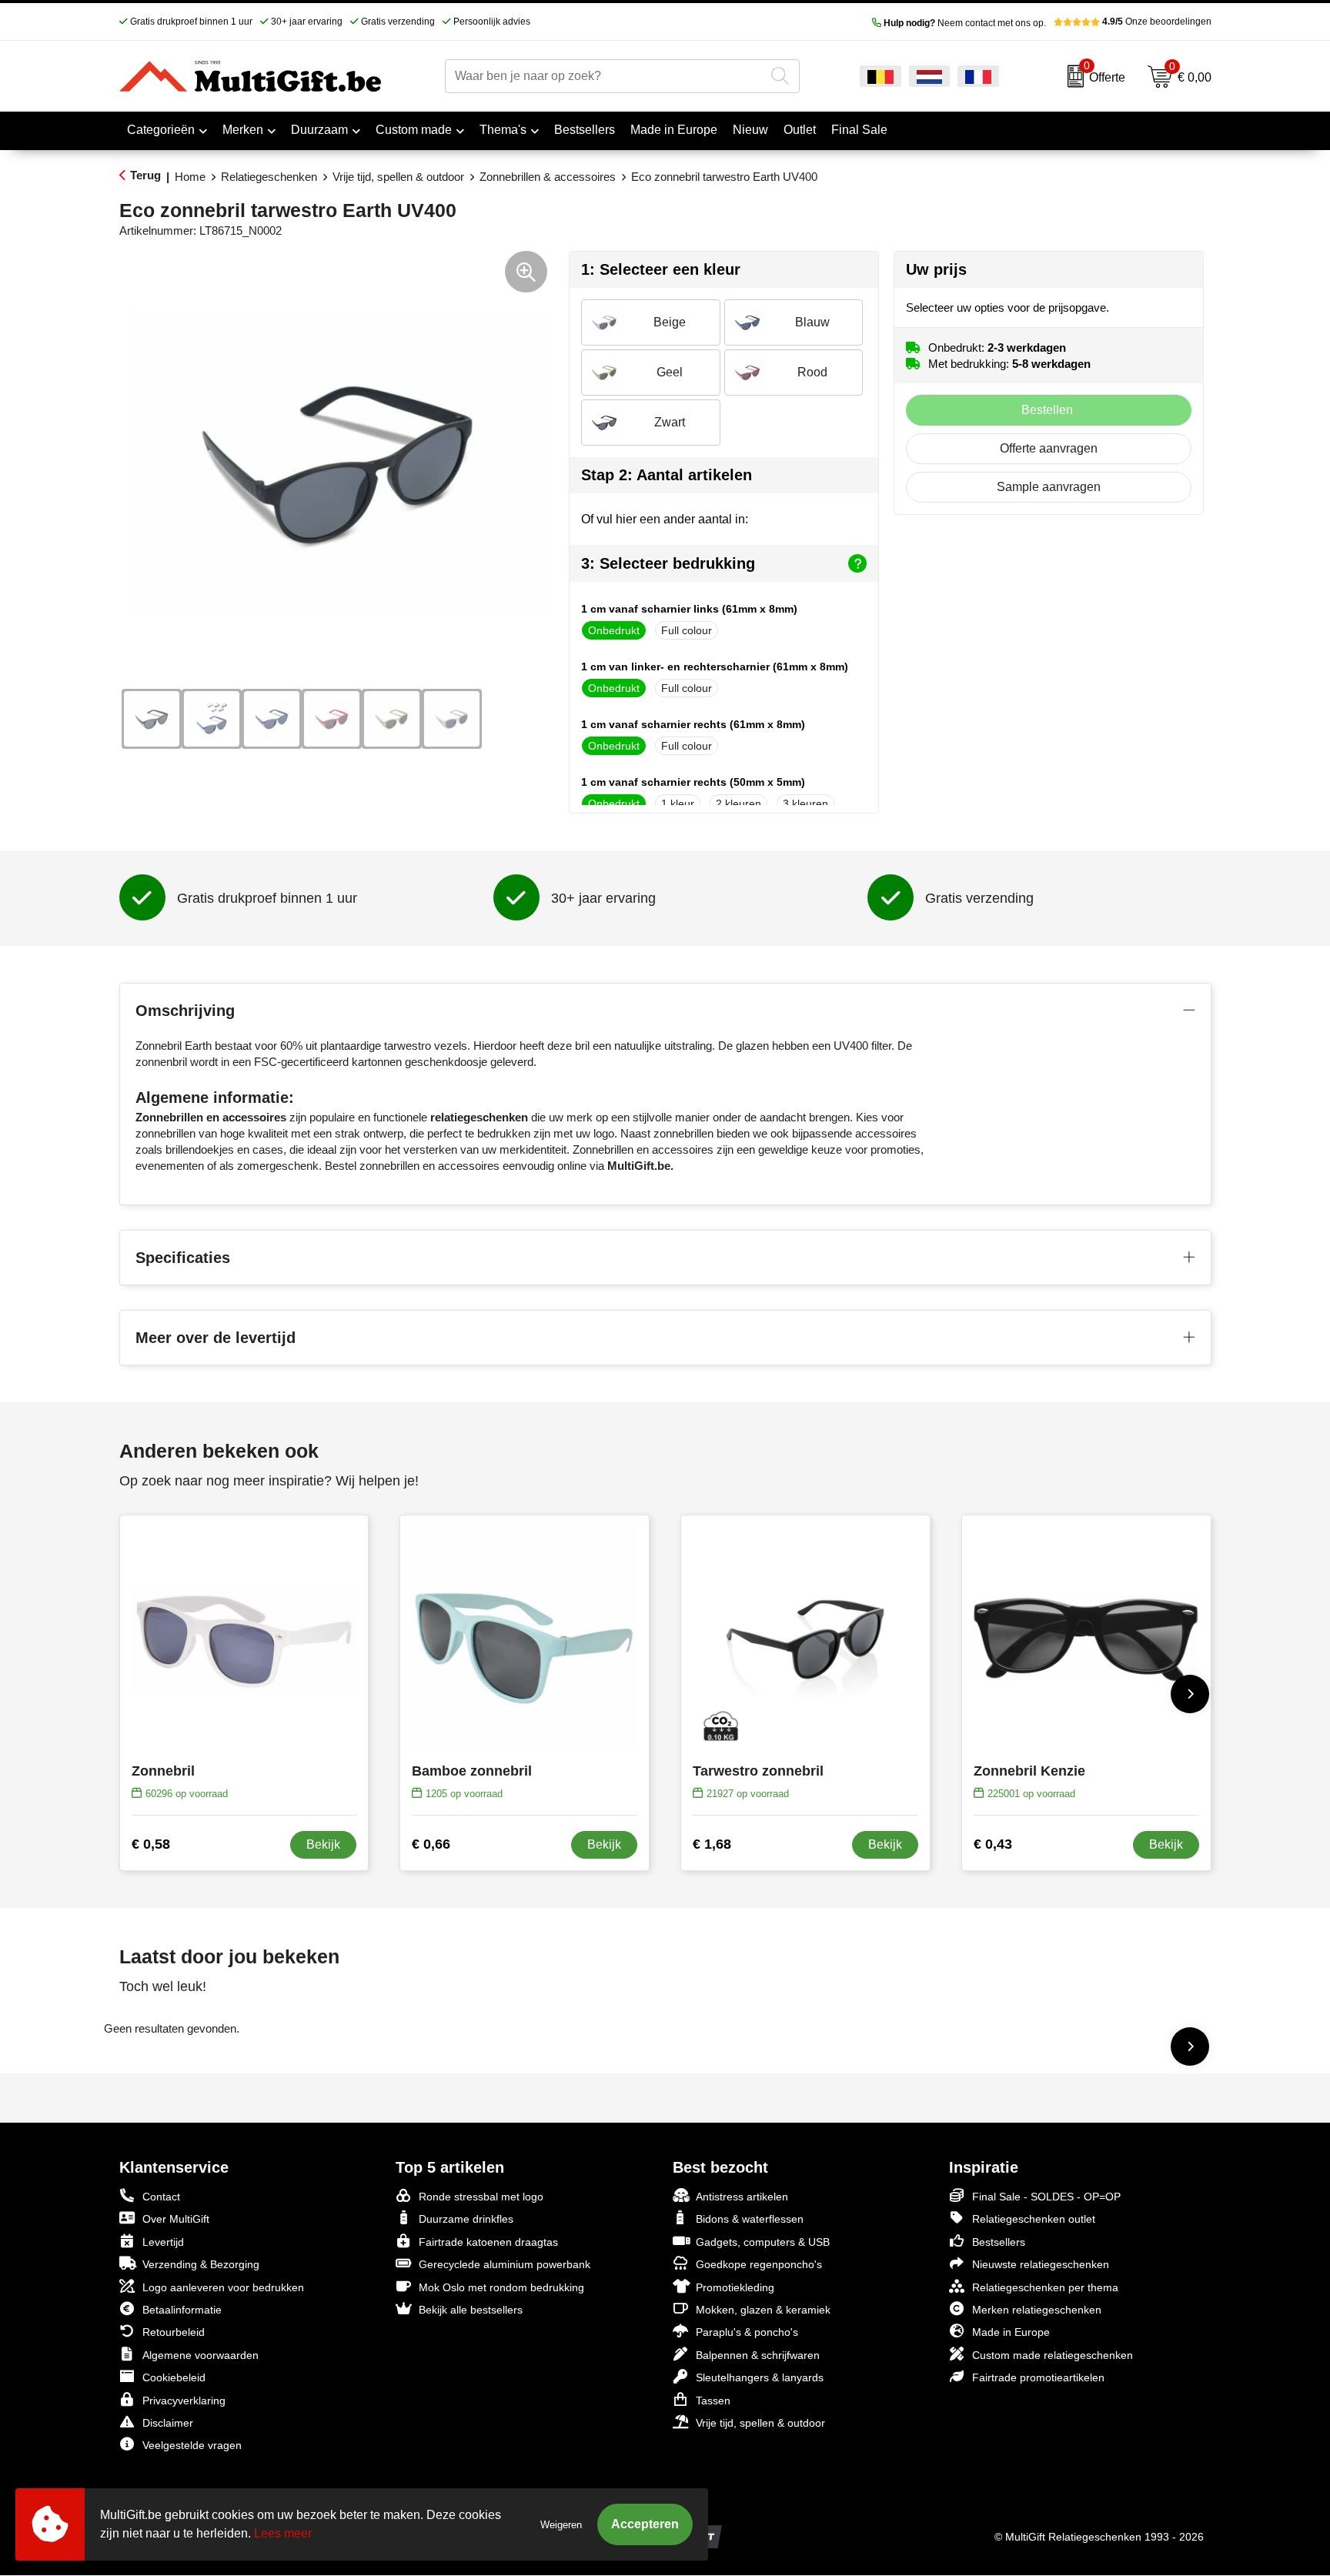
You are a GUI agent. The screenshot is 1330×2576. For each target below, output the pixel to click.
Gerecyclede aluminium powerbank (505, 2264)
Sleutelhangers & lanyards (760, 2377)
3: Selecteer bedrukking (668, 563)
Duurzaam (319, 130)
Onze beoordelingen (1157, 22)
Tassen (713, 2401)
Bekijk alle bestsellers (471, 2310)
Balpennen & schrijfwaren (758, 2355)
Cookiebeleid (174, 2377)
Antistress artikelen (742, 2197)
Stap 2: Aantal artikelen (667, 475)
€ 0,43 (993, 1844)
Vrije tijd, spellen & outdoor (398, 177)
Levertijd (163, 2242)
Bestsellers (999, 2242)
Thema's (503, 130)
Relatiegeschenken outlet (1034, 2219)
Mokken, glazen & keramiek (763, 2310)
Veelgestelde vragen (192, 2445)
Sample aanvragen (1049, 487)
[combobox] (605, 76)
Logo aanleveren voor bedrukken (223, 2287)
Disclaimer (168, 2423)
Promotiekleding (735, 2287)
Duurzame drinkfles (466, 2219)
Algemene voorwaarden (201, 2355)
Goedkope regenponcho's (759, 2264)
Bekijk (323, 1844)
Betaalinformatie (182, 2310)
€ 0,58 (151, 1844)
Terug (145, 175)
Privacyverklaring (184, 2401)
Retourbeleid (174, 2332)
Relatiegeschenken (269, 177)
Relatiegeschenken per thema (1045, 2287)
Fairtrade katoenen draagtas (488, 2242)
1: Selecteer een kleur (661, 269)
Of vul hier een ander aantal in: (665, 519)
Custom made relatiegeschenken (1053, 2355)
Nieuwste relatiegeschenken (1041, 2264)
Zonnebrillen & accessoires (548, 177)
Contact (161, 2197)
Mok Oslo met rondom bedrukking (501, 2287)
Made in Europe (1011, 2332)
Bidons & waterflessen (750, 2219)
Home (190, 177)
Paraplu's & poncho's (747, 2332)
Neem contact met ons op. (965, 23)
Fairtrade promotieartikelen (1038, 2377)
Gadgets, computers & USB (763, 2242)
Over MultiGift (176, 2219)
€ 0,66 (431, 1844)
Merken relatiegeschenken (1037, 2310)
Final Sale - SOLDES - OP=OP (1046, 2197)
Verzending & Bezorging (201, 2264)
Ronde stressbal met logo (481, 2197)
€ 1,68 (712, 1844)
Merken (243, 130)
